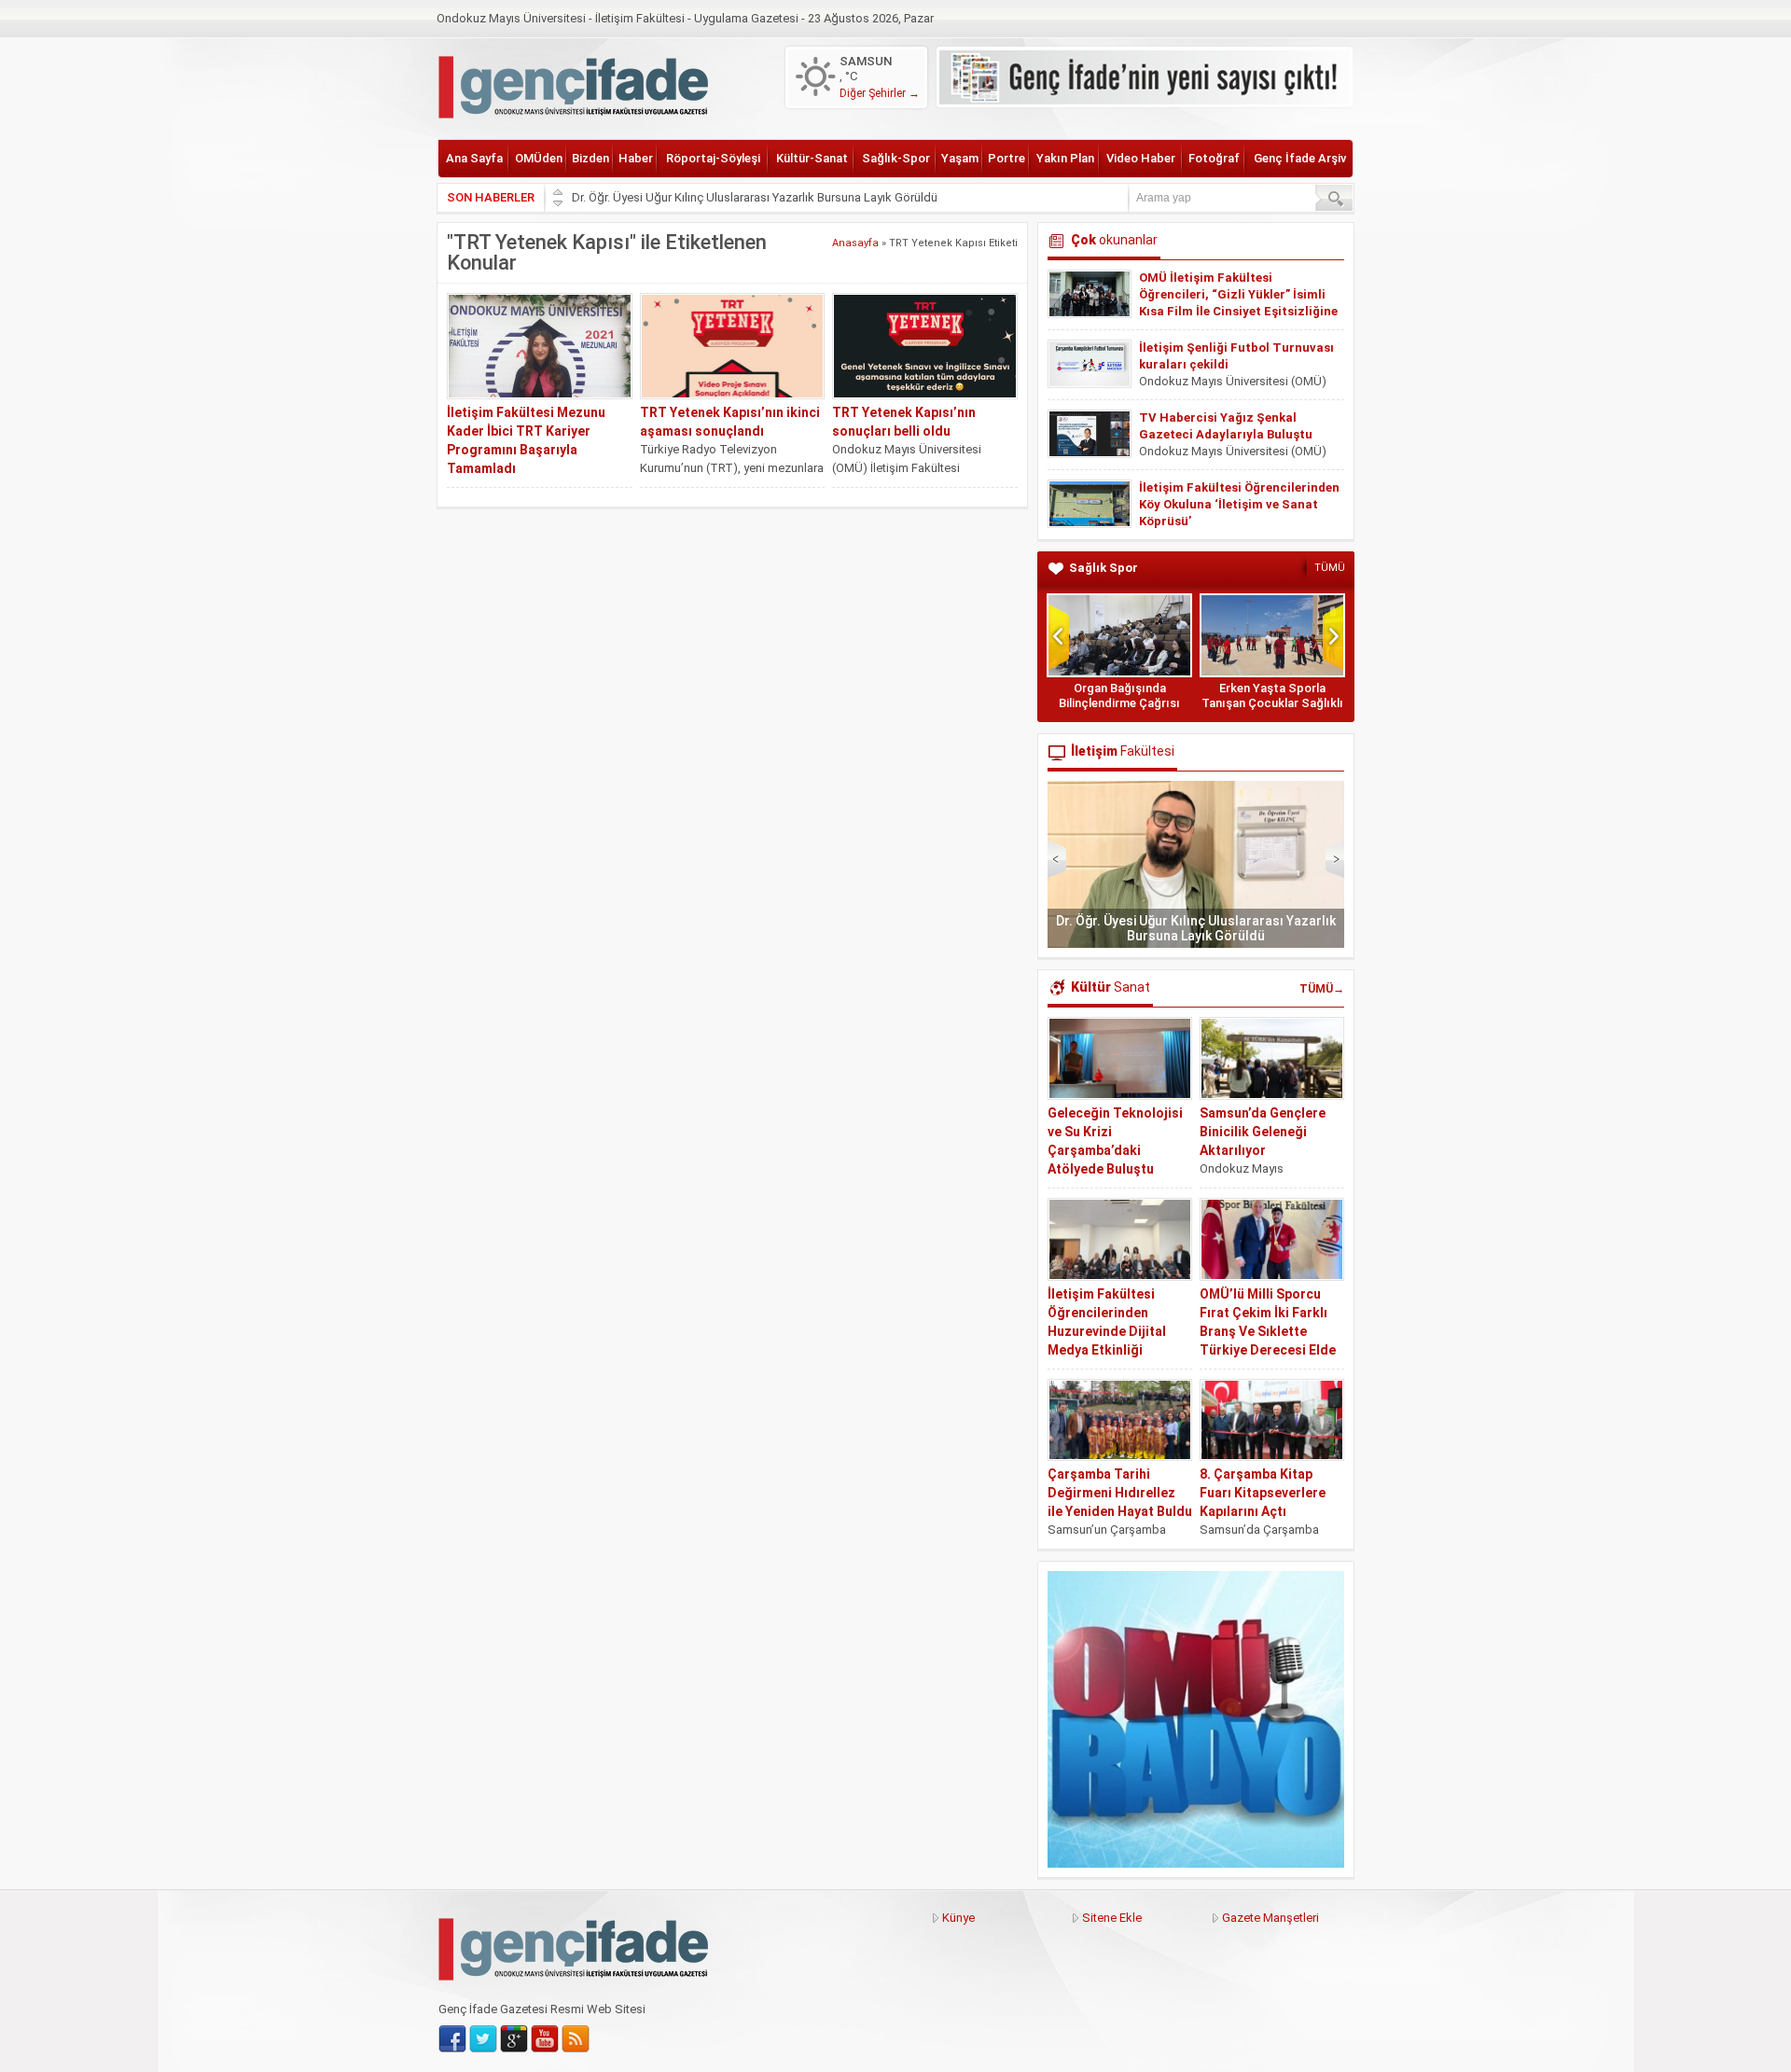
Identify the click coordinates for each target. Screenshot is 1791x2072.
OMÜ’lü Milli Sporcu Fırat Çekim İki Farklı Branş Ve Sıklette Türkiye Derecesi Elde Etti (1268, 1331)
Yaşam (960, 158)
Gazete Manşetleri (1270, 1918)
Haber (636, 158)
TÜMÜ (1330, 568)
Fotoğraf (1214, 158)
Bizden (590, 158)
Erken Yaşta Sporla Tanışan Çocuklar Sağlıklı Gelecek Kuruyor (1272, 703)
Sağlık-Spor (896, 158)
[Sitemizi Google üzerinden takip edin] (514, 2039)
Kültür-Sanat (812, 158)
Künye (958, 1918)
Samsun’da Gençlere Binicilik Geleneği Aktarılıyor (1263, 1132)
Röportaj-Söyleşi (713, 158)
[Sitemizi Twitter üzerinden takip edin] (483, 2039)
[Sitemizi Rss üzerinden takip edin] (576, 2039)
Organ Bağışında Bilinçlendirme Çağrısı (1119, 695)
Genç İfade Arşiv (1300, 158)
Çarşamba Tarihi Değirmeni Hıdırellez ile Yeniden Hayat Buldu (1120, 1493)
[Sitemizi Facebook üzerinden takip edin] (452, 2039)
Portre (1007, 158)
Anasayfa (855, 243)
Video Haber (1141, 158)
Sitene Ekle (1112, 1918)
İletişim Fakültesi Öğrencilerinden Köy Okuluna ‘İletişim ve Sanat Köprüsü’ (1239, 504)
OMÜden (539, 158)
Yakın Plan (1065, 158)
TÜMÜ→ (1322, 989)
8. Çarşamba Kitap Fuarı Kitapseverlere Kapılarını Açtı (1263, 1493)
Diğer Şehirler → (880, 93)
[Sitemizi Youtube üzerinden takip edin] (545, 2039)
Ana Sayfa (474, 158)
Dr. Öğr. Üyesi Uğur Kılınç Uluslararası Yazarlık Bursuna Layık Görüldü (755, 197)
